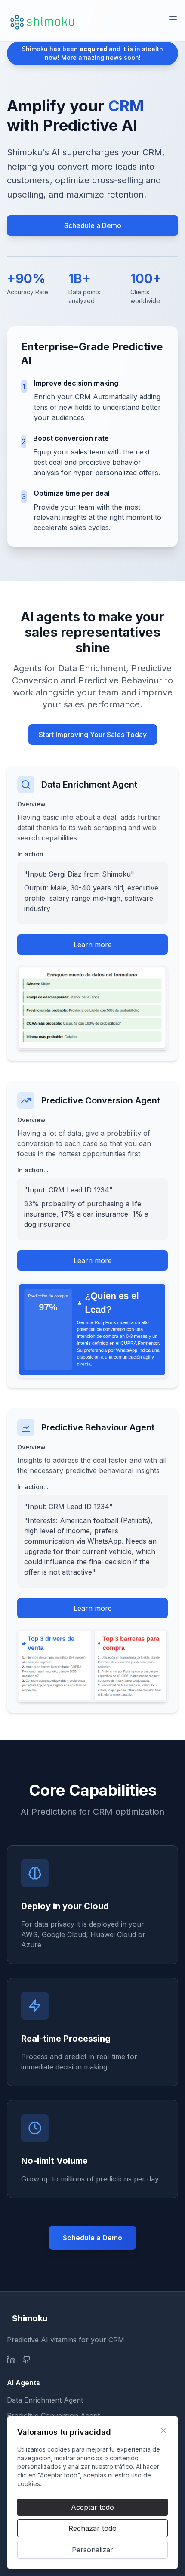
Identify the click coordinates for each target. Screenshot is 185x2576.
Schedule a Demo (93, 225)
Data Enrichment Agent (45, 2400)
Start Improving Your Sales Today (93, 735)
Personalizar (92, 2550)
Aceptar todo (92, 2507)
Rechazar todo (92, 2528)
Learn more (93, 945)
